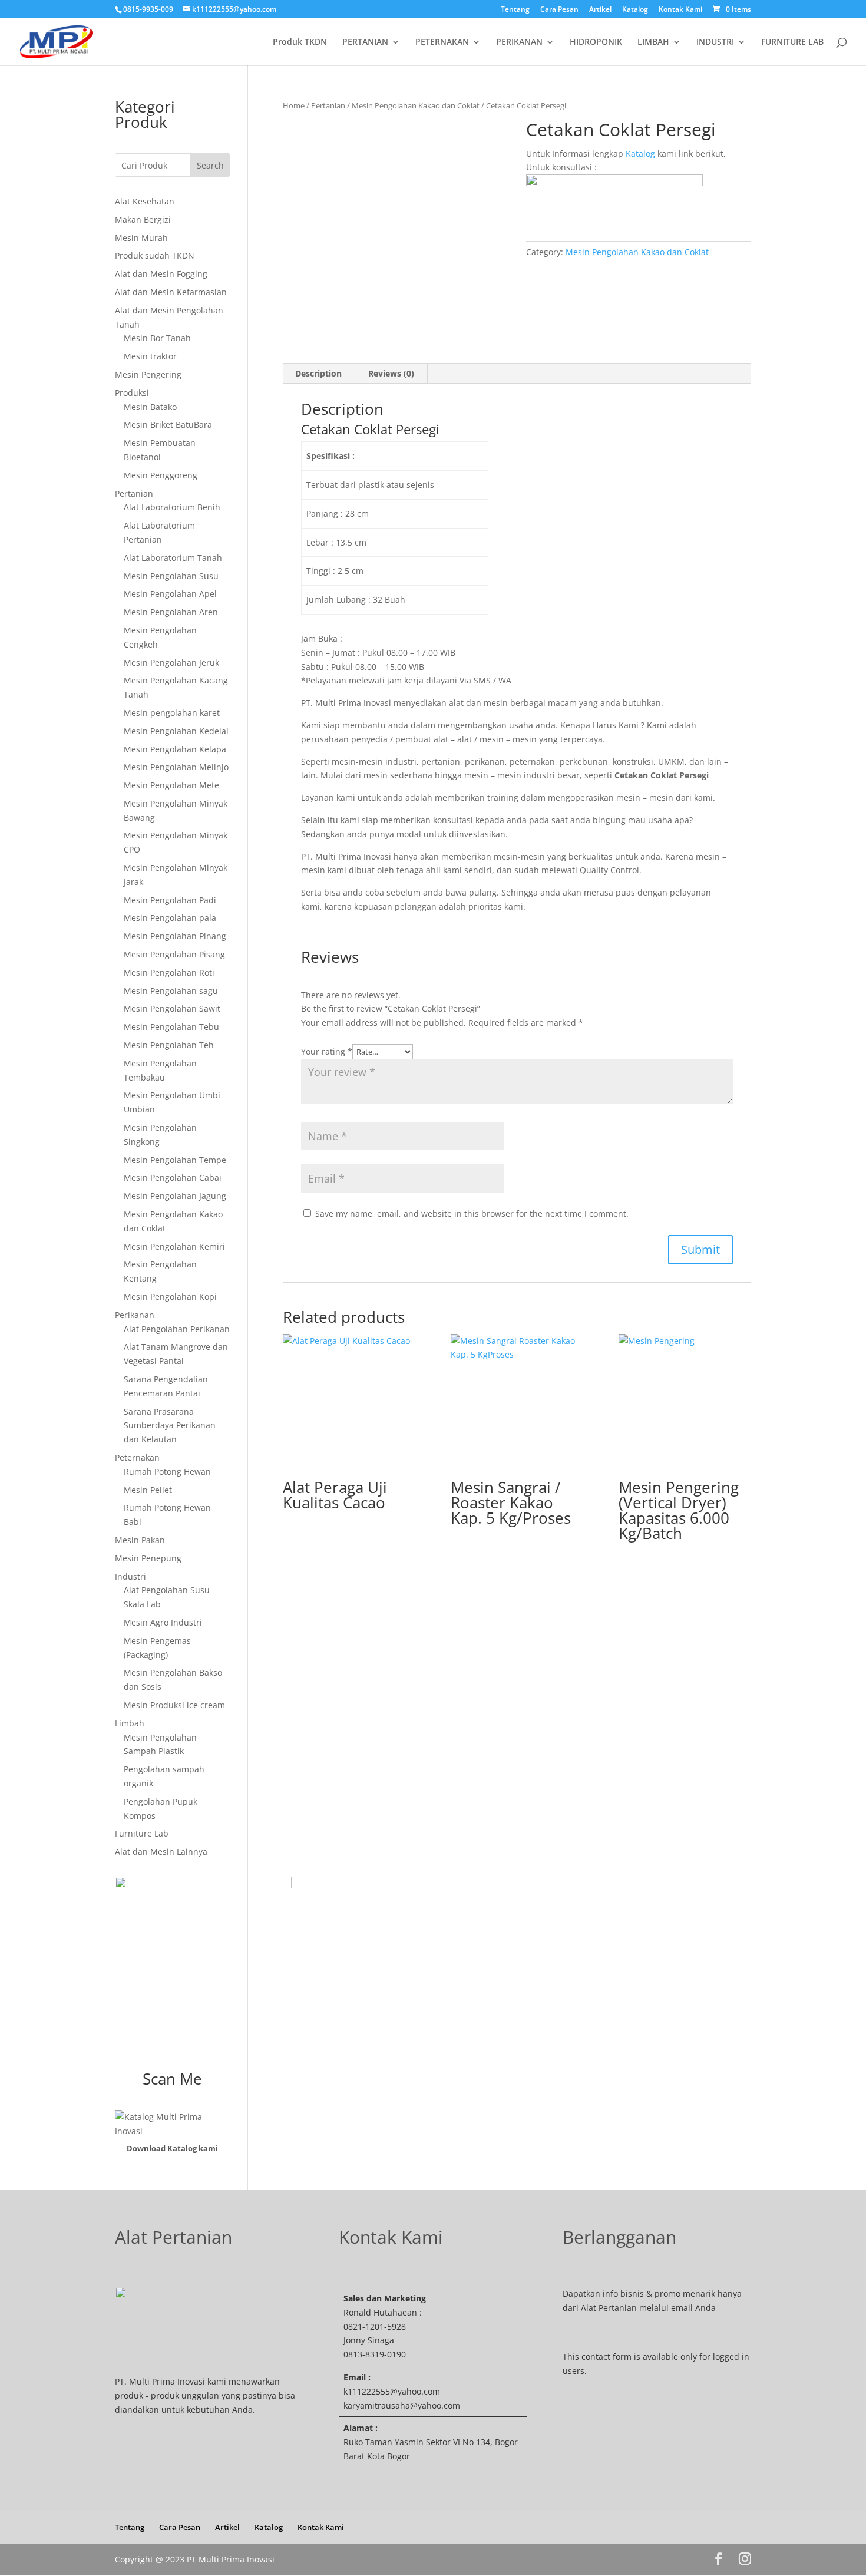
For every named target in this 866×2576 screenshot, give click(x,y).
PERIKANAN (519, 42)
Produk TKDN (300, 42)
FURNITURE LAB (792, 42)
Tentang (515, 10)
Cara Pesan (559, 10)
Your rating (327, 1051)
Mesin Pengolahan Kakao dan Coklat (416, 105)
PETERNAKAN (442, 42)
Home (294, 105)
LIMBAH (653, 42)
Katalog (635, 10)
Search (210, 165)
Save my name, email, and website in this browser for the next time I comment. (472, 1213)
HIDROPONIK (596, 42)
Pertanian (328, 105)
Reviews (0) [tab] (391, 373)
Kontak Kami (680, 10)
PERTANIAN (365, 42)
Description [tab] (318, 373)
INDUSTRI (715, 42)
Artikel (600, 10)
